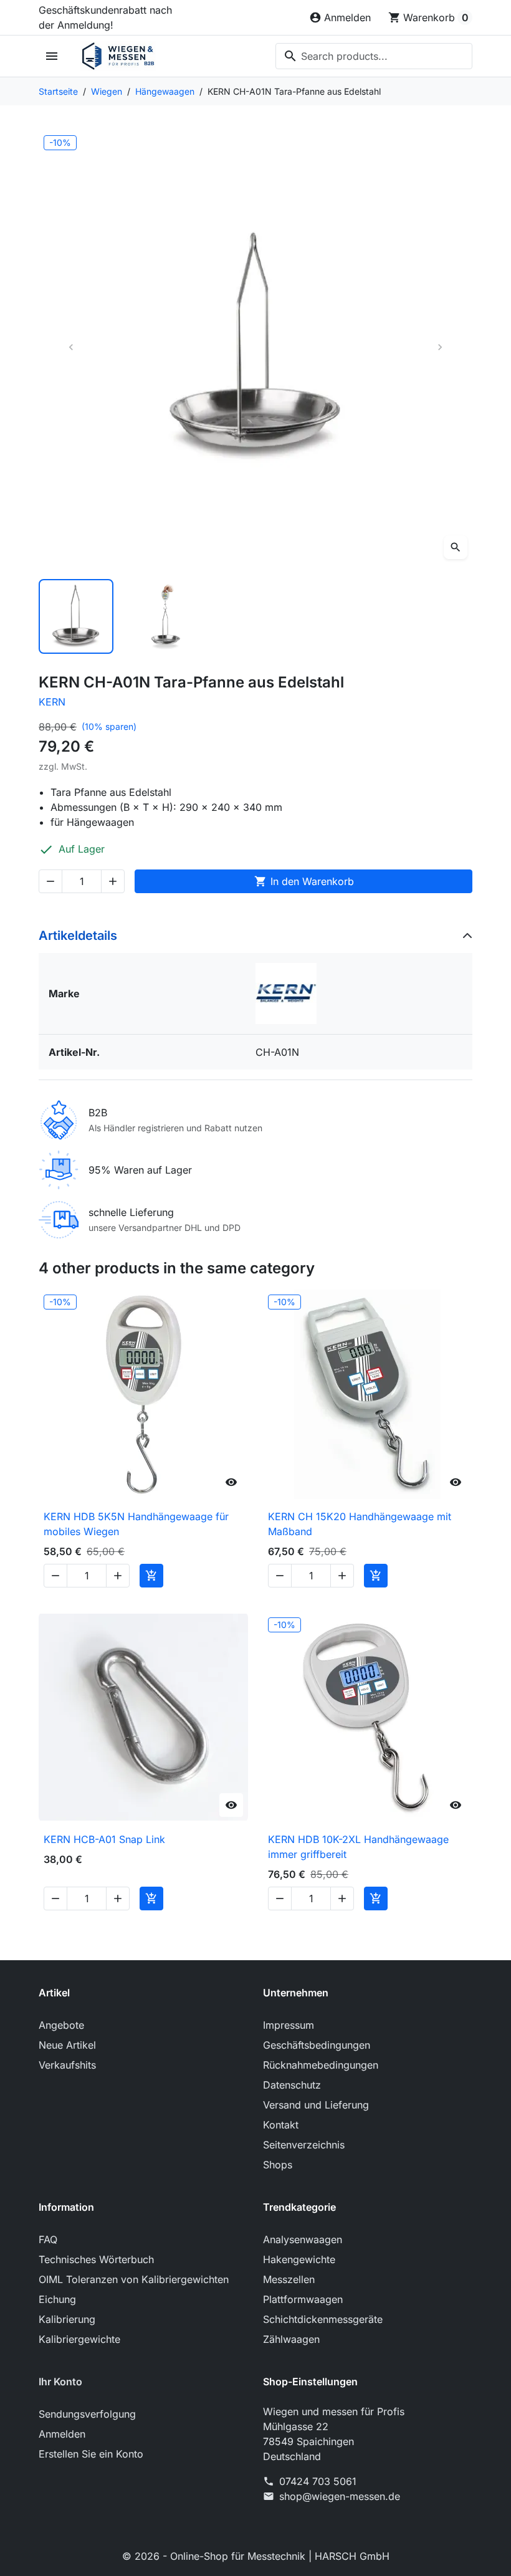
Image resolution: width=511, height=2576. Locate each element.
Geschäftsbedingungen (317, 2045)
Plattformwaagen (303, 2299)
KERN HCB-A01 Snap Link (104, 1839)
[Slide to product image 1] (76, 616)
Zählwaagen (291, 2339)
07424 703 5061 (318, 2481)
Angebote (61, 2025)
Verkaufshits (67, 2065)
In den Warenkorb (304, 881)
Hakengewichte (299, 2259)
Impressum (289, 2025)
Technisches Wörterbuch (96, 2259)
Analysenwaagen (303, 2239)
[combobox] (374, 56)
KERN (52, 702)
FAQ (48, 2239)
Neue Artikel (67, 2045)
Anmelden (62, 2434)
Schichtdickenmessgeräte (323, 2319)
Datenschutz (292, 2085)
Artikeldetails (78, 936)
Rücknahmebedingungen (321, 2065)
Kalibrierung (67, 2319)
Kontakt (281, 2125)
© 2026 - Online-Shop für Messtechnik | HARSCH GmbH (256, 2556)
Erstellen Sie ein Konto (91, 2454)
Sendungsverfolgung (87, 2414)
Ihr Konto (60, 2382)
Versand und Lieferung (316, 2105)
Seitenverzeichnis (304, 2145)
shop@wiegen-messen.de (340, 2496)
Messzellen (289, 2279)
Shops (278, 2165)
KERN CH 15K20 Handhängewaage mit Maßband (360, 1524)
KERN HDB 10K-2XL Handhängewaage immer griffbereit (358, 1847)
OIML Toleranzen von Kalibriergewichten (134, 2279)
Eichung (57, 2299)
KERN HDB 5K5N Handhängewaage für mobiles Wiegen (136, 1524)
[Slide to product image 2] (166, 616)
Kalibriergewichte (79, 2339)
